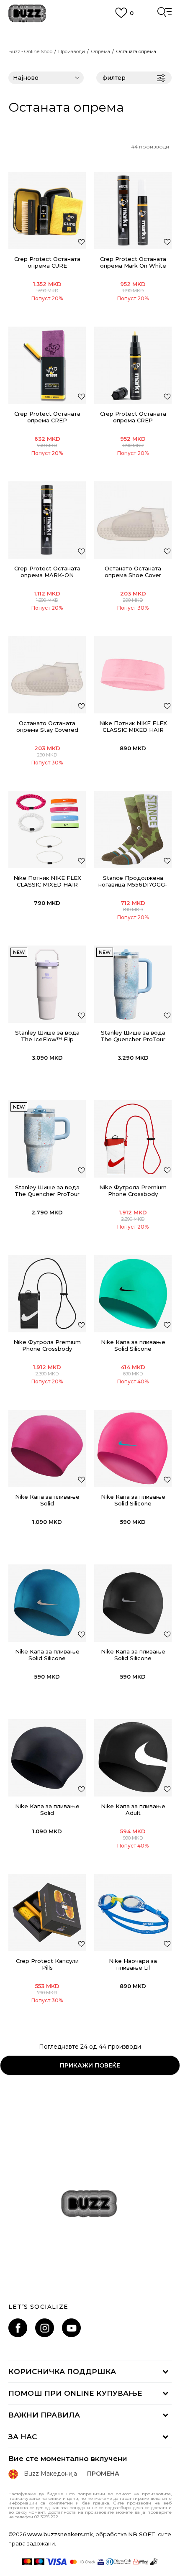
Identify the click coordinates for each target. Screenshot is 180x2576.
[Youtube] (71, 2328)
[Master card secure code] (82, 2562)
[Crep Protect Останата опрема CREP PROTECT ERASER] (47, 365)
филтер (114, 78)
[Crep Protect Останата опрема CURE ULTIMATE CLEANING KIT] (47, 211)
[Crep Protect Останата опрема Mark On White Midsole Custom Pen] (133, 211)
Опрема (100, 51)
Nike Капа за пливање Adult (133, 1809)
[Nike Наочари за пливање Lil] (133, 1913)
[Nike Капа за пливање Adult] (133, 1758)
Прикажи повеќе (90, 2065)
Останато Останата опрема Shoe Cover (133, 572)
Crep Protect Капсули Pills (47, 1964)
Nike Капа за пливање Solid (47, 1500)
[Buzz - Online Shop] (27, 14)
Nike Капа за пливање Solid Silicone (133, 1345)
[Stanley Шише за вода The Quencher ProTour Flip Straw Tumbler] (133, 984)
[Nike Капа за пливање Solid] (47, 1448)
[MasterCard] (27, 2562)
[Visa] (57, 2562)
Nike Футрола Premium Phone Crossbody (133, 1191)
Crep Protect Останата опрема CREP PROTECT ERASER (47, 420)
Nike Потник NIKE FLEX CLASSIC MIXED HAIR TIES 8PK (47, 884)
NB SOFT (142, 2534)
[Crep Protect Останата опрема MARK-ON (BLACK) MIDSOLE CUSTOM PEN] (47, 520)
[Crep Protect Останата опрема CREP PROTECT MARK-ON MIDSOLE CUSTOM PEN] (133, 365)
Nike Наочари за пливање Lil (133, 1964)
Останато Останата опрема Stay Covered (47, 726)
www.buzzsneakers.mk (60, 2534)
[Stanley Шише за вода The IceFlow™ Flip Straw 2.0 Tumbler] (47, 984)
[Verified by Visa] (101, 2562)
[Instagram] (45, 2328)
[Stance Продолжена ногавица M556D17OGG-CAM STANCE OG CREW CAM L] (133, 829)
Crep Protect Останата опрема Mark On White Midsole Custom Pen (133, 266)
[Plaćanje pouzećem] (154, 2562)
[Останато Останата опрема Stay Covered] (47, 675)
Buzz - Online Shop (30, 51)
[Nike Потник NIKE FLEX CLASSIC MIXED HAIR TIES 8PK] (47, 829)
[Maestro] (39, 2562)
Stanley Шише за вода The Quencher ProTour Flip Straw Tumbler (133, 1039)
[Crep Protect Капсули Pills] (47, 1913)
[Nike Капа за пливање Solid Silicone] (133, 1294)
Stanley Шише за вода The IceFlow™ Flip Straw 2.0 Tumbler (47, 1039)
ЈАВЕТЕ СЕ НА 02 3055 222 (90, 32)
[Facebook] (18, 2328)
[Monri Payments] (140, 2562)
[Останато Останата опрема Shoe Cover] (133, 520)
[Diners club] (118, 2562)
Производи (72, 51)
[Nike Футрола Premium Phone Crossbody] (133, 1139)
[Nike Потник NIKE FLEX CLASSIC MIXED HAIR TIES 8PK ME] (133, 675)
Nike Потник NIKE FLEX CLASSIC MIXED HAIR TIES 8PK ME (133, 730)
